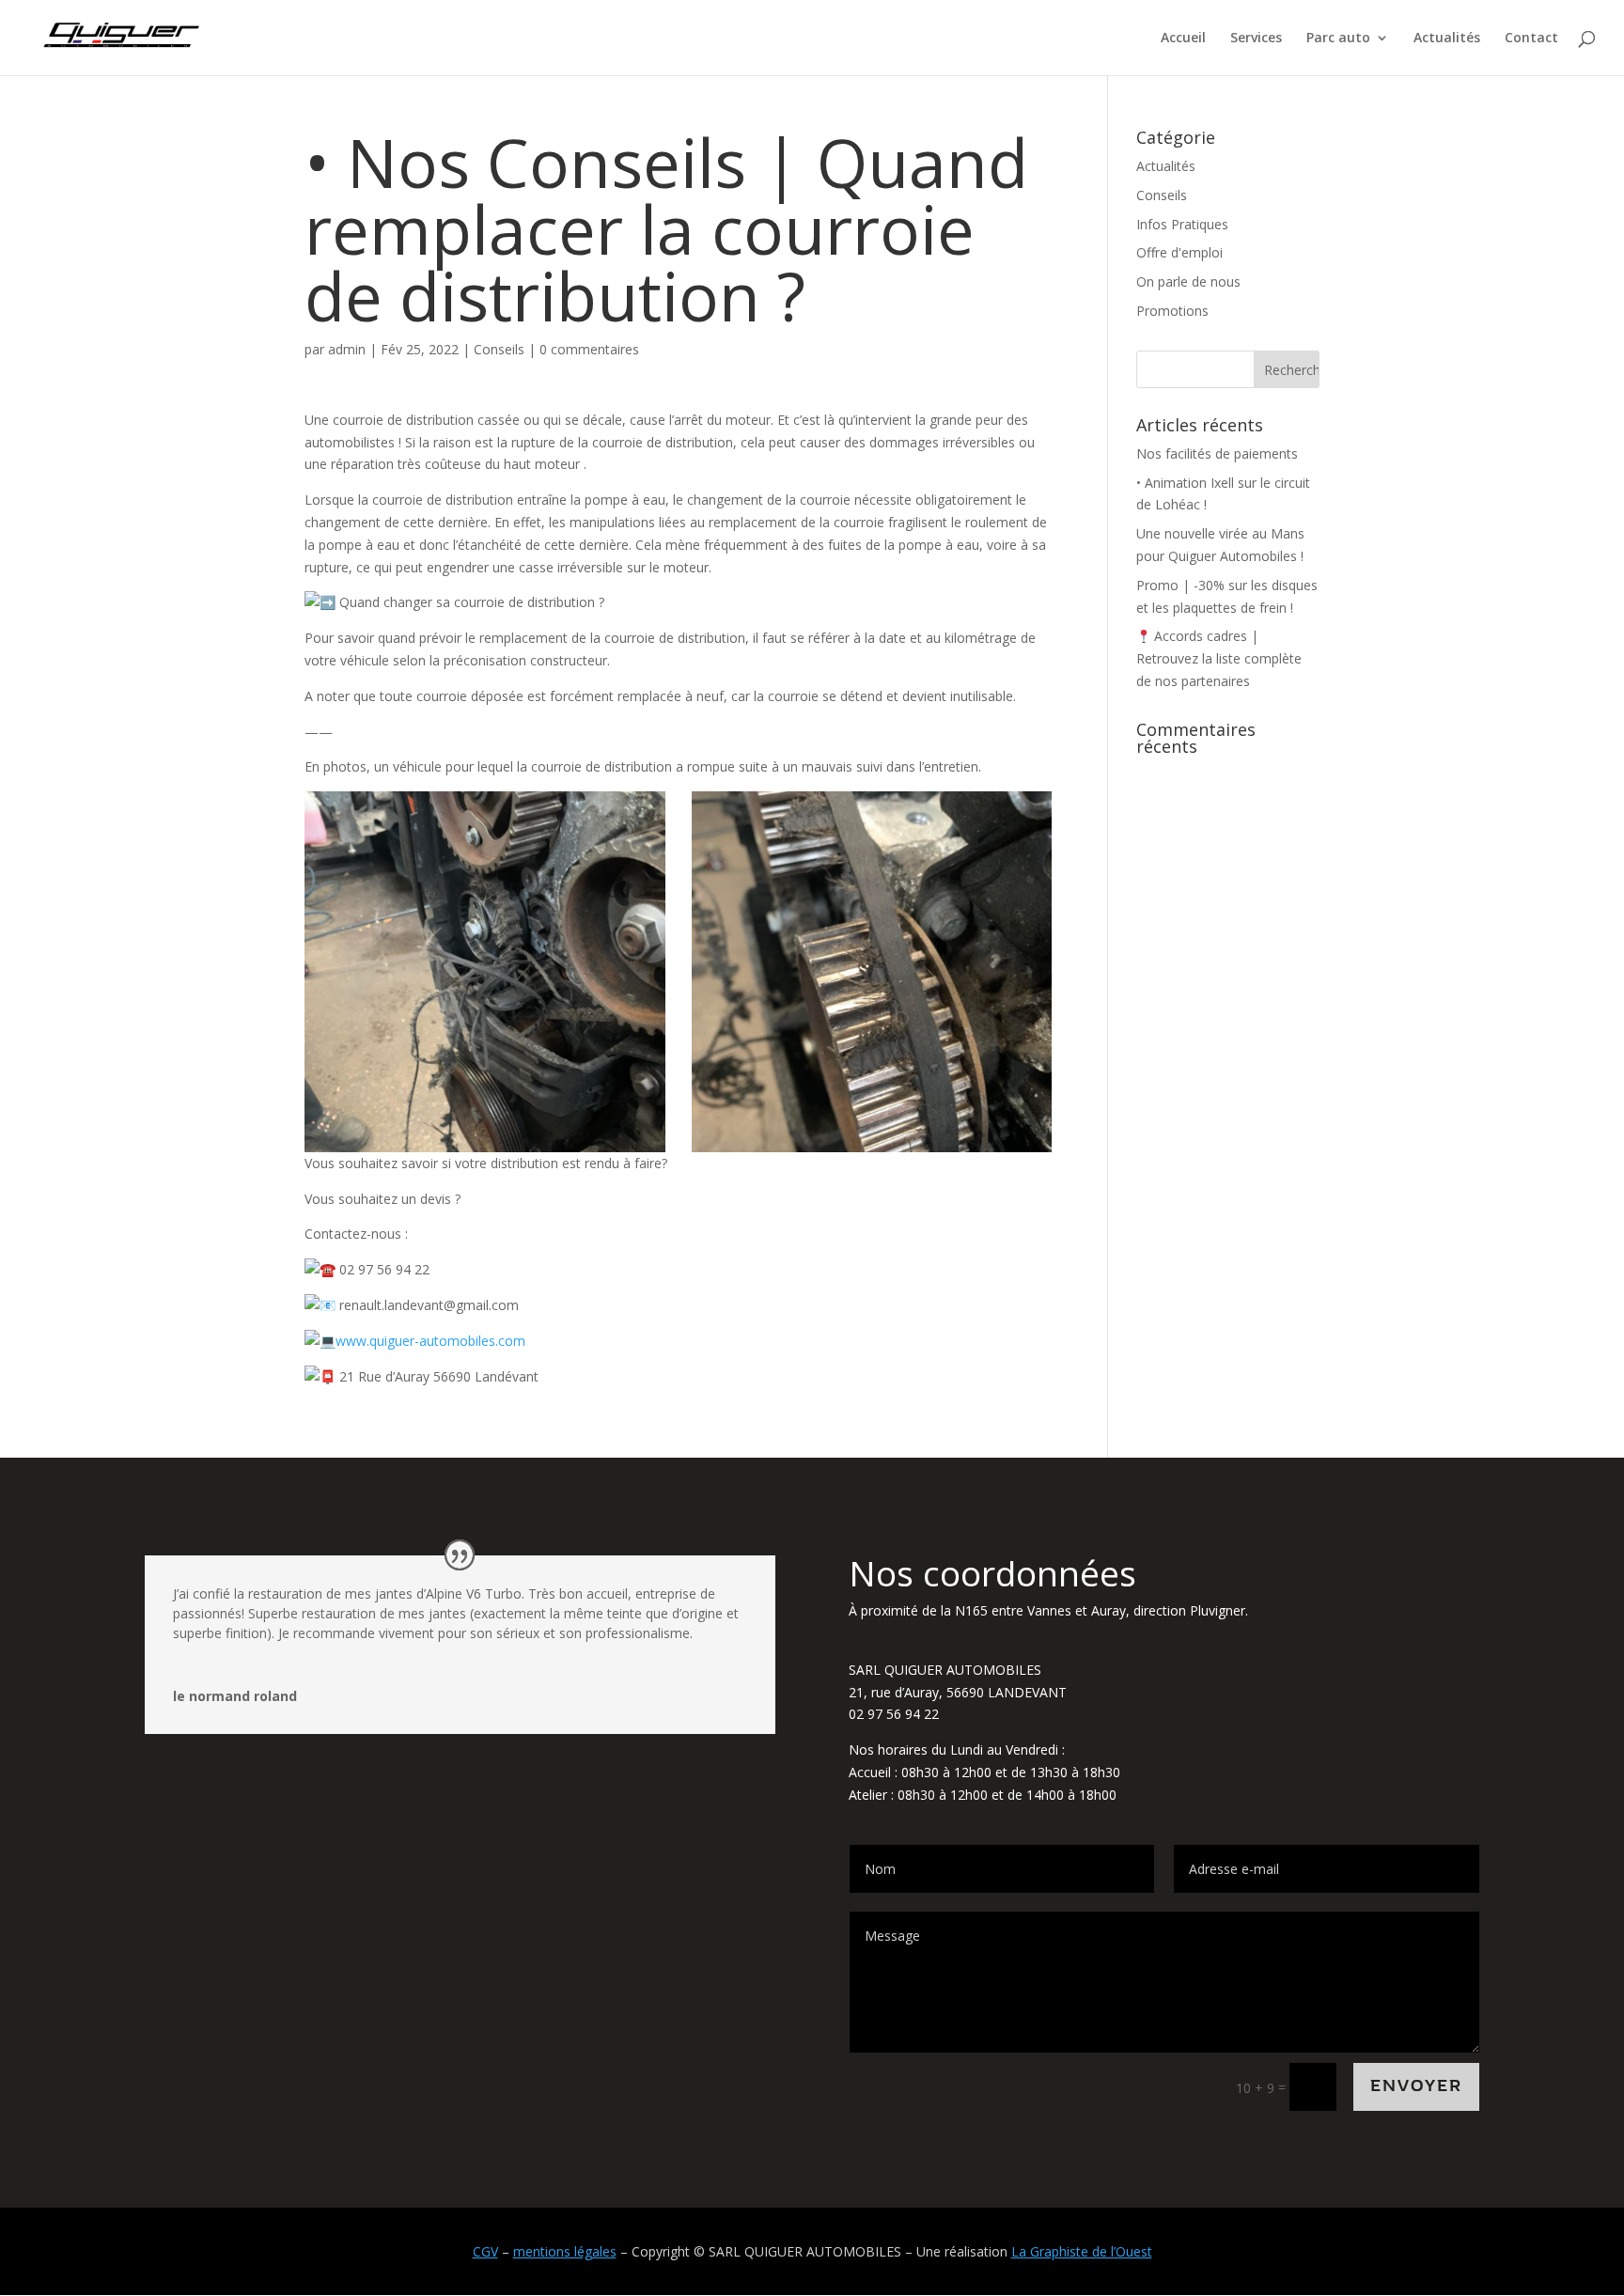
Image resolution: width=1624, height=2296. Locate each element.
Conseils (499, 349)
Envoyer (1416, 2086)
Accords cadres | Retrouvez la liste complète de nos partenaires (1219, 658)
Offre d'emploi (1179, 252)
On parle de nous (1188, 281)
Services (1256, 39)
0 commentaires (589, 349)
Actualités (1447, 39)
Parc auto (1338, 39)
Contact (1531, 39)
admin (347, 349)
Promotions (1172, 311)
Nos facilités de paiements (1217, 453)
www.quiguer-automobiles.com (430, 1341)
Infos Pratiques (1182, 224)
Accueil (1183, 39)
